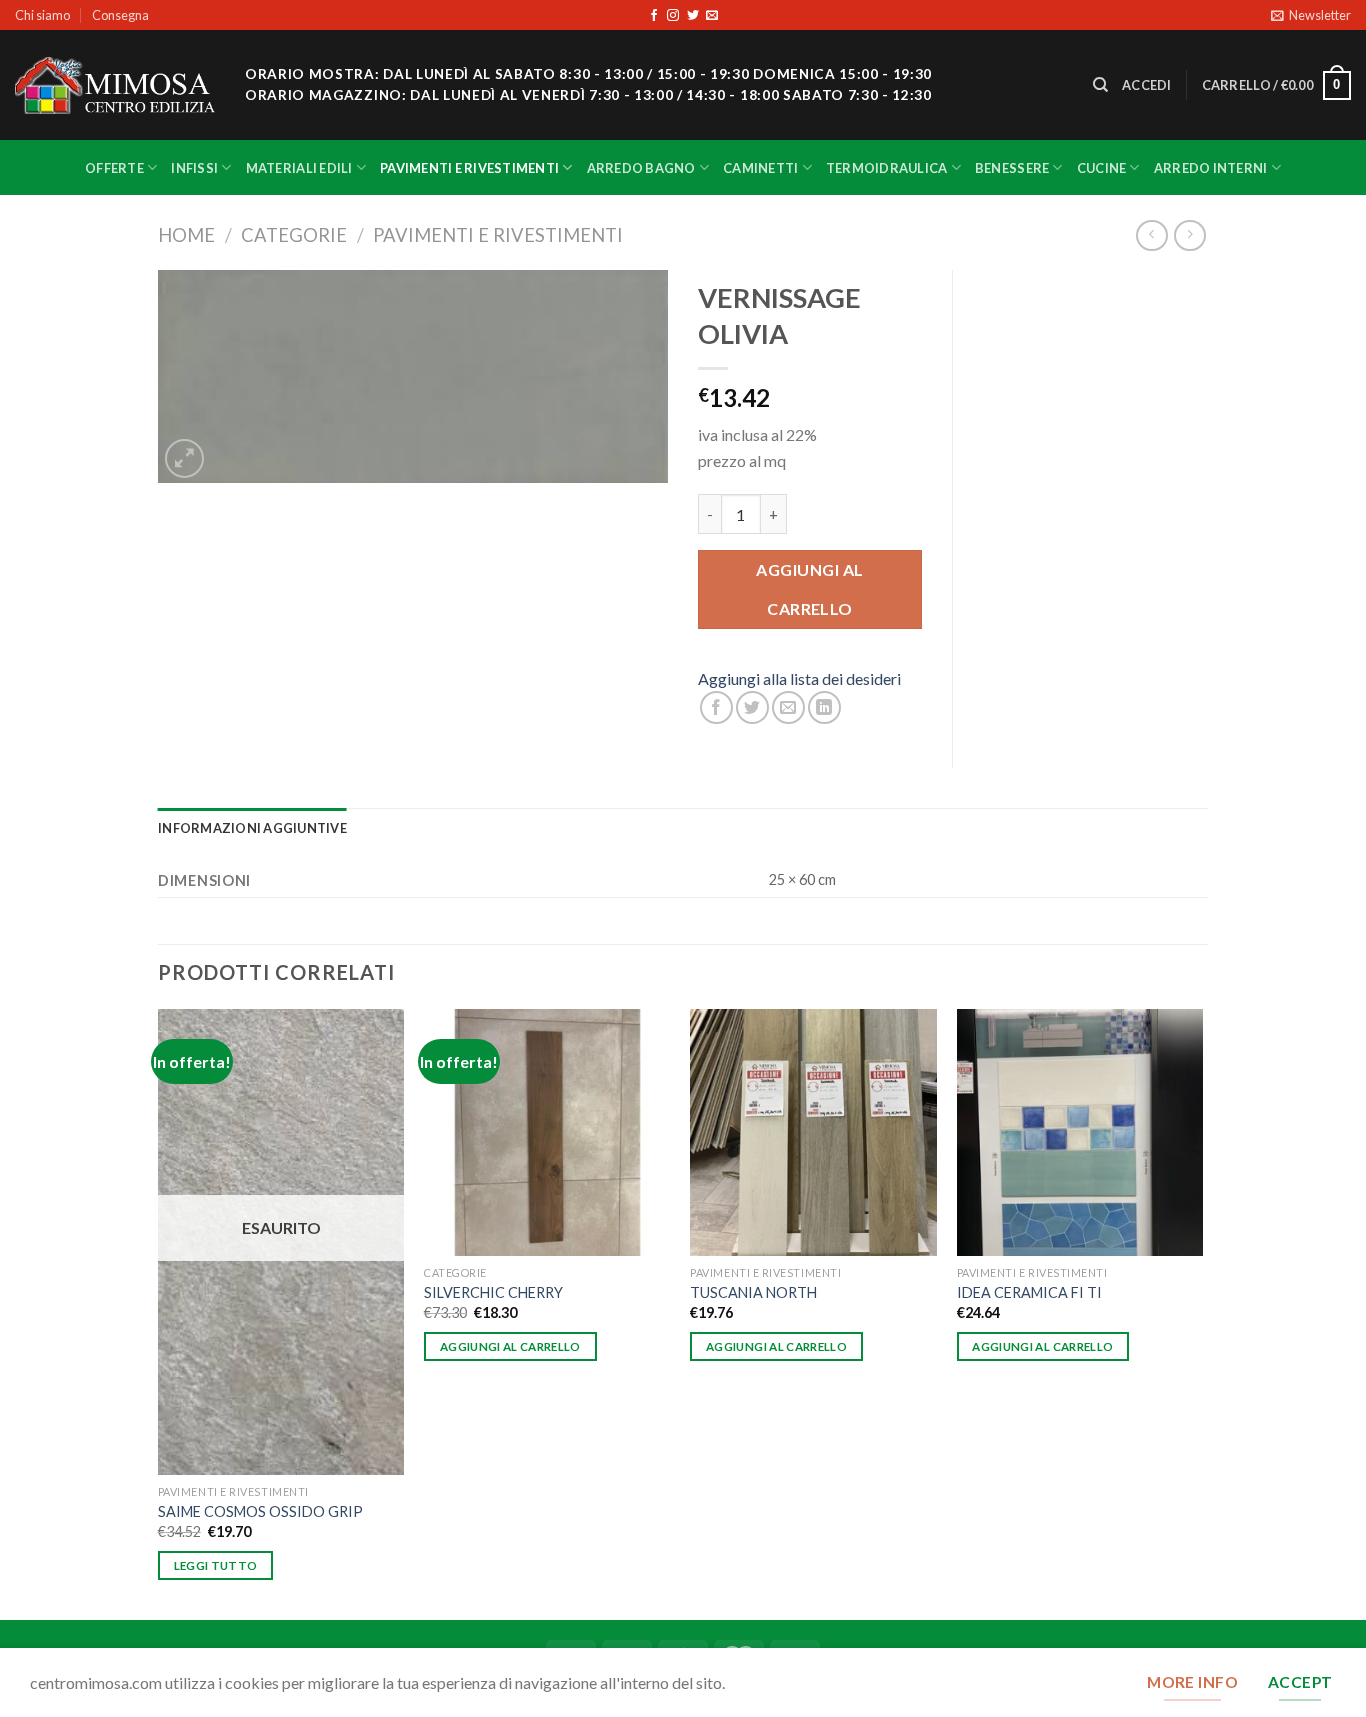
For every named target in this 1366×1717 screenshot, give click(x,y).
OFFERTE (114, 168)
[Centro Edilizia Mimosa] (115, 85)
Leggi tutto (216, 1565)
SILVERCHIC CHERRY (493, 1292)
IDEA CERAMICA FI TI (1029, 1292)
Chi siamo (42, 15)
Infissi (194, 168)
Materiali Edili (299, 168)
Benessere (1012, 168)
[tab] (252, 828)
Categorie (294, 235)
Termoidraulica (887, 168)
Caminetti (760, 168)
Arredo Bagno (641, 168)
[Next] (1202, 1312)
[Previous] (159, 1312)
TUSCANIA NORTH (753, 1292)
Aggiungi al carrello (809, 588)
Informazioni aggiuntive (252, 828)
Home (186, 235)
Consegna (120, 15)
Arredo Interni (1211, 168)
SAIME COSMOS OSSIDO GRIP (260, 1511)
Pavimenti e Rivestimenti (469, 168)
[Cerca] (1100, 85)
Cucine (1102, 168)
